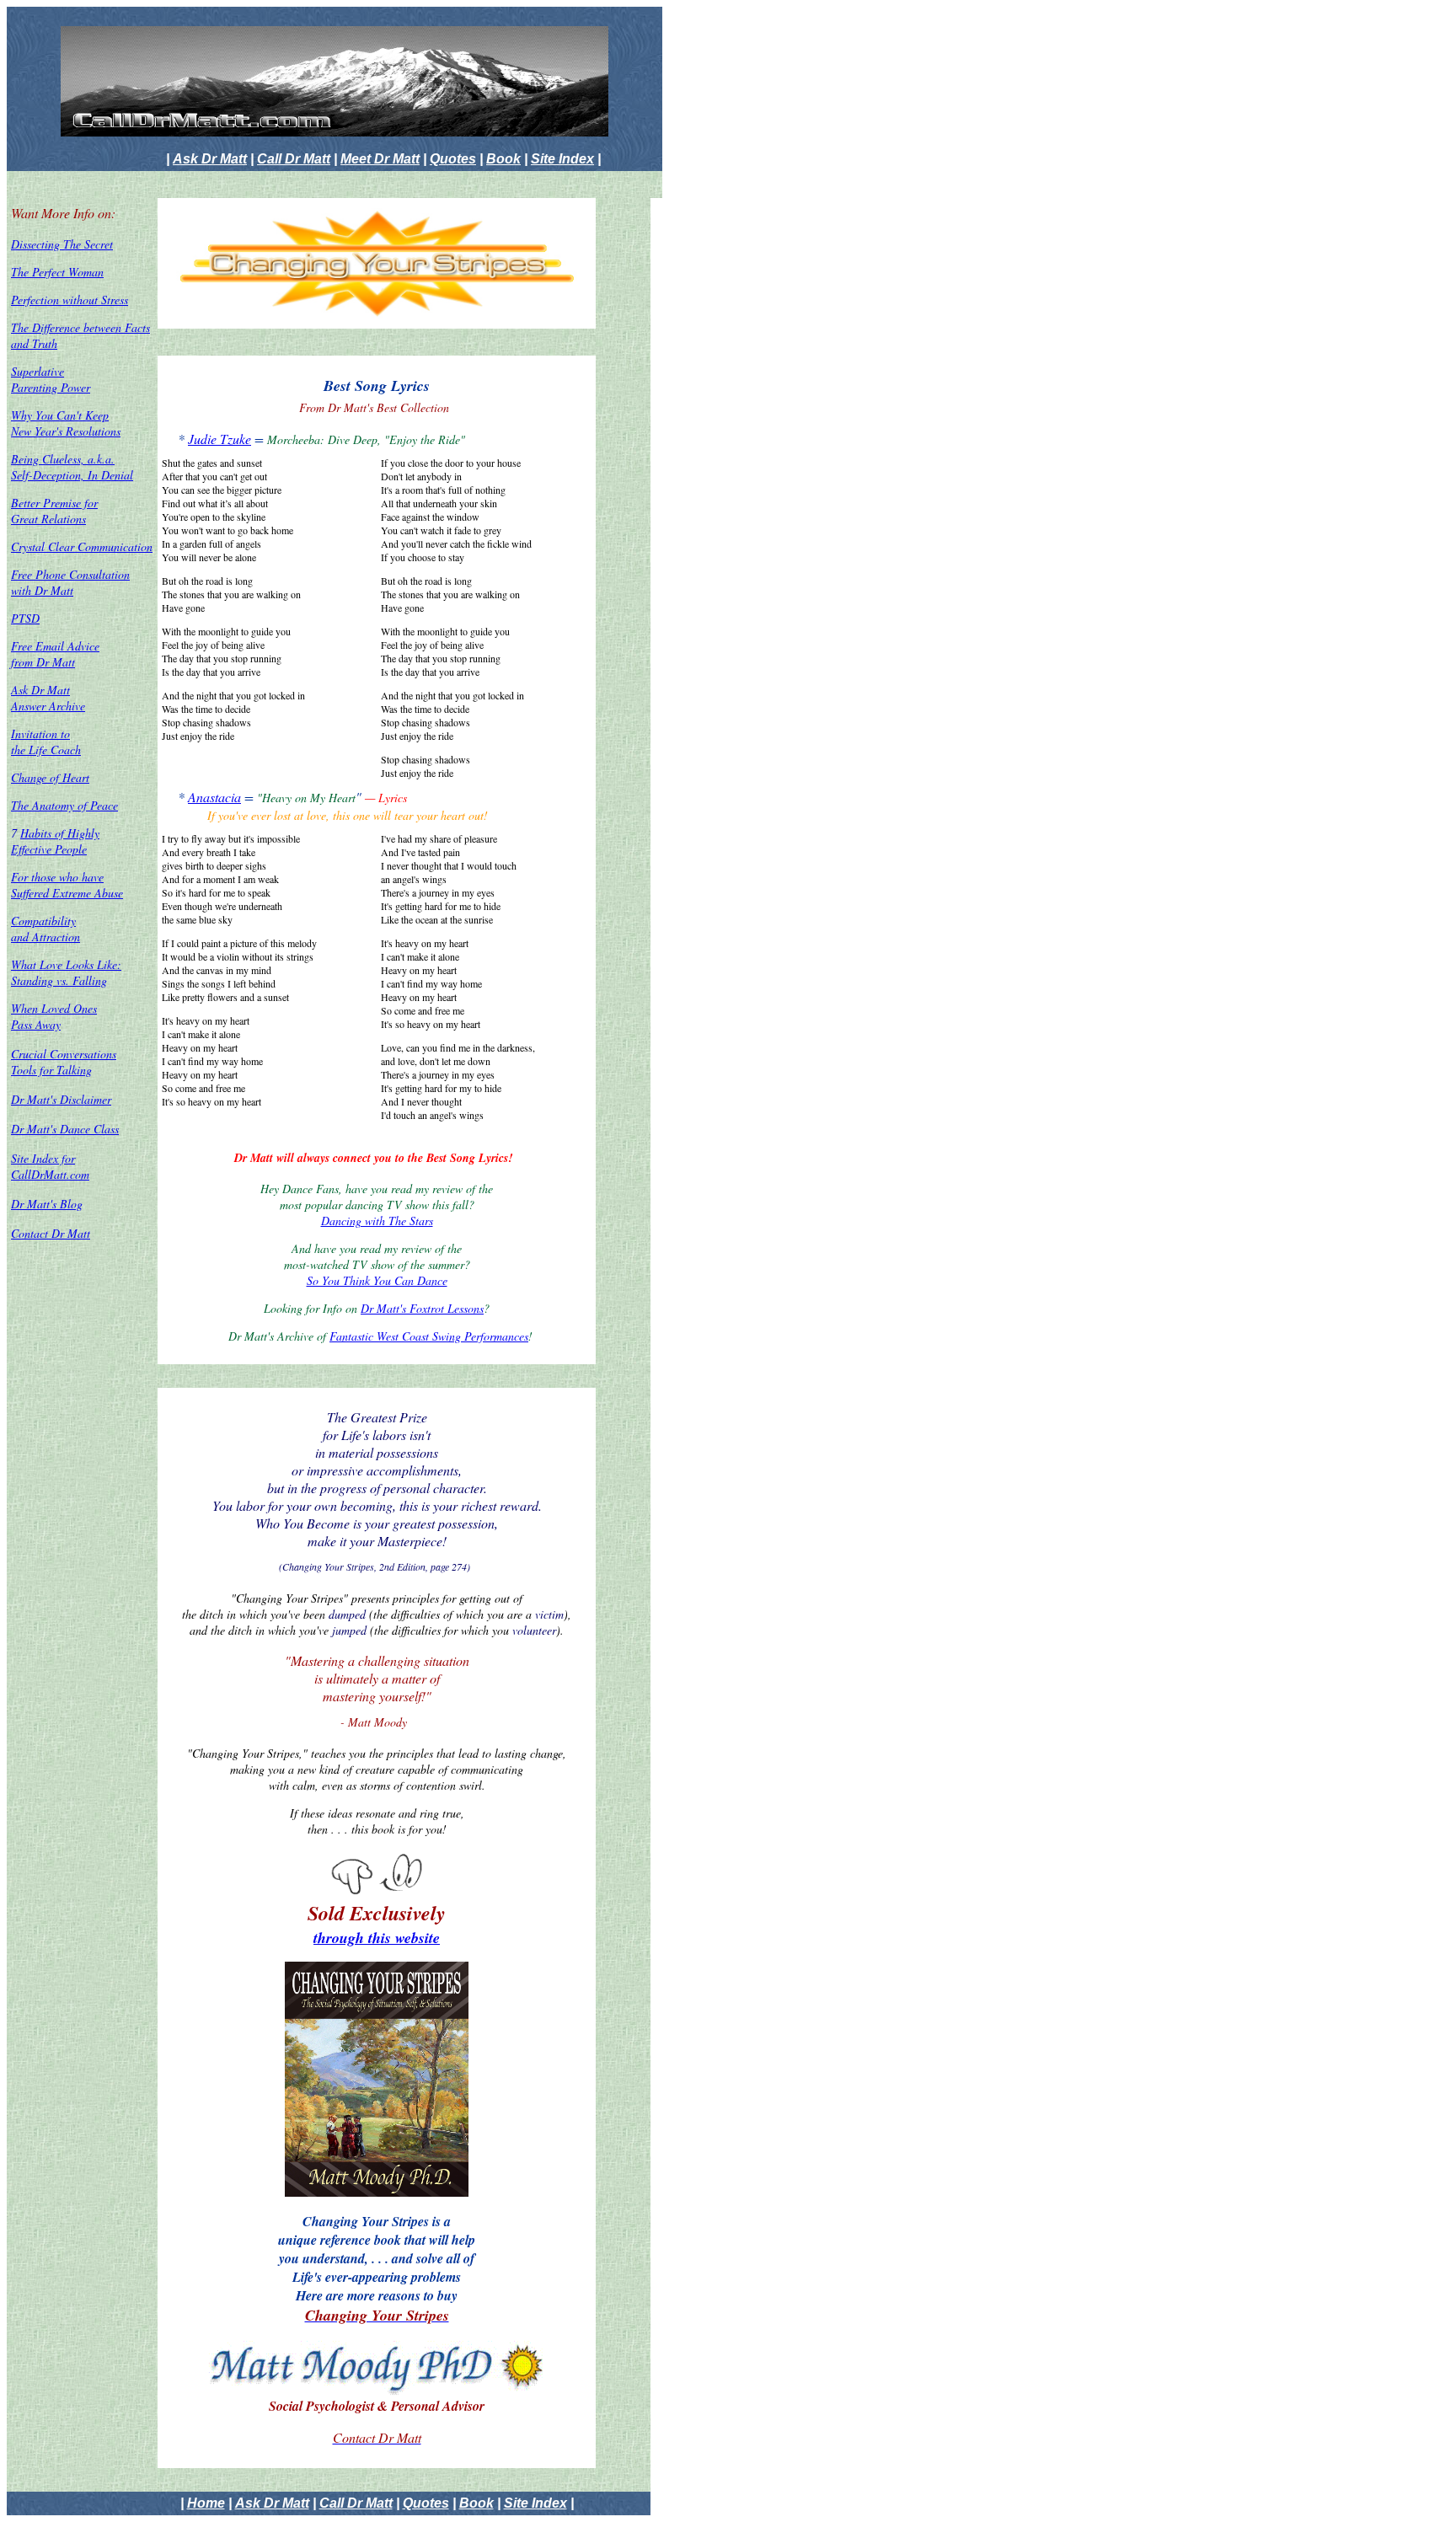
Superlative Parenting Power (51, 379)
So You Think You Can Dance (377, 1280)
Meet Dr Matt (380, 159)
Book (503, 159)
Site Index (562, 159)
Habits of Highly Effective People (55, 841)
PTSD (25, 618)
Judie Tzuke (219, 439)
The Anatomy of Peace (64, 805)
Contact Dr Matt (51, 1233)
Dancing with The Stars (377, 1221)
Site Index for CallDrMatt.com (50, 1166)
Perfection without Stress (70, 300)
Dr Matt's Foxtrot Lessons (422, 1308)
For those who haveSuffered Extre (67, 885)
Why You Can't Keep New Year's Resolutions (66, 423)
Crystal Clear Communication (82, 546)
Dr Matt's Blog (47, 1204)
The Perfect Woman (57, 272)
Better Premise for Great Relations (54, 511)
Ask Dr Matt (210, 159)
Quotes (453, 159)
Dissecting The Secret (62, 244)
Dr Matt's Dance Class (65, 1129)
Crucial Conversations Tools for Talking (64, 1062)
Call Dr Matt (294, 159)
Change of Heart (50, 777)
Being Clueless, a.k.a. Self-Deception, (63, 467)
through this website (377, 1938)
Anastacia (214, 797)
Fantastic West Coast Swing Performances (429, 1336)
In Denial (110, 475)
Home (206, 2503)
